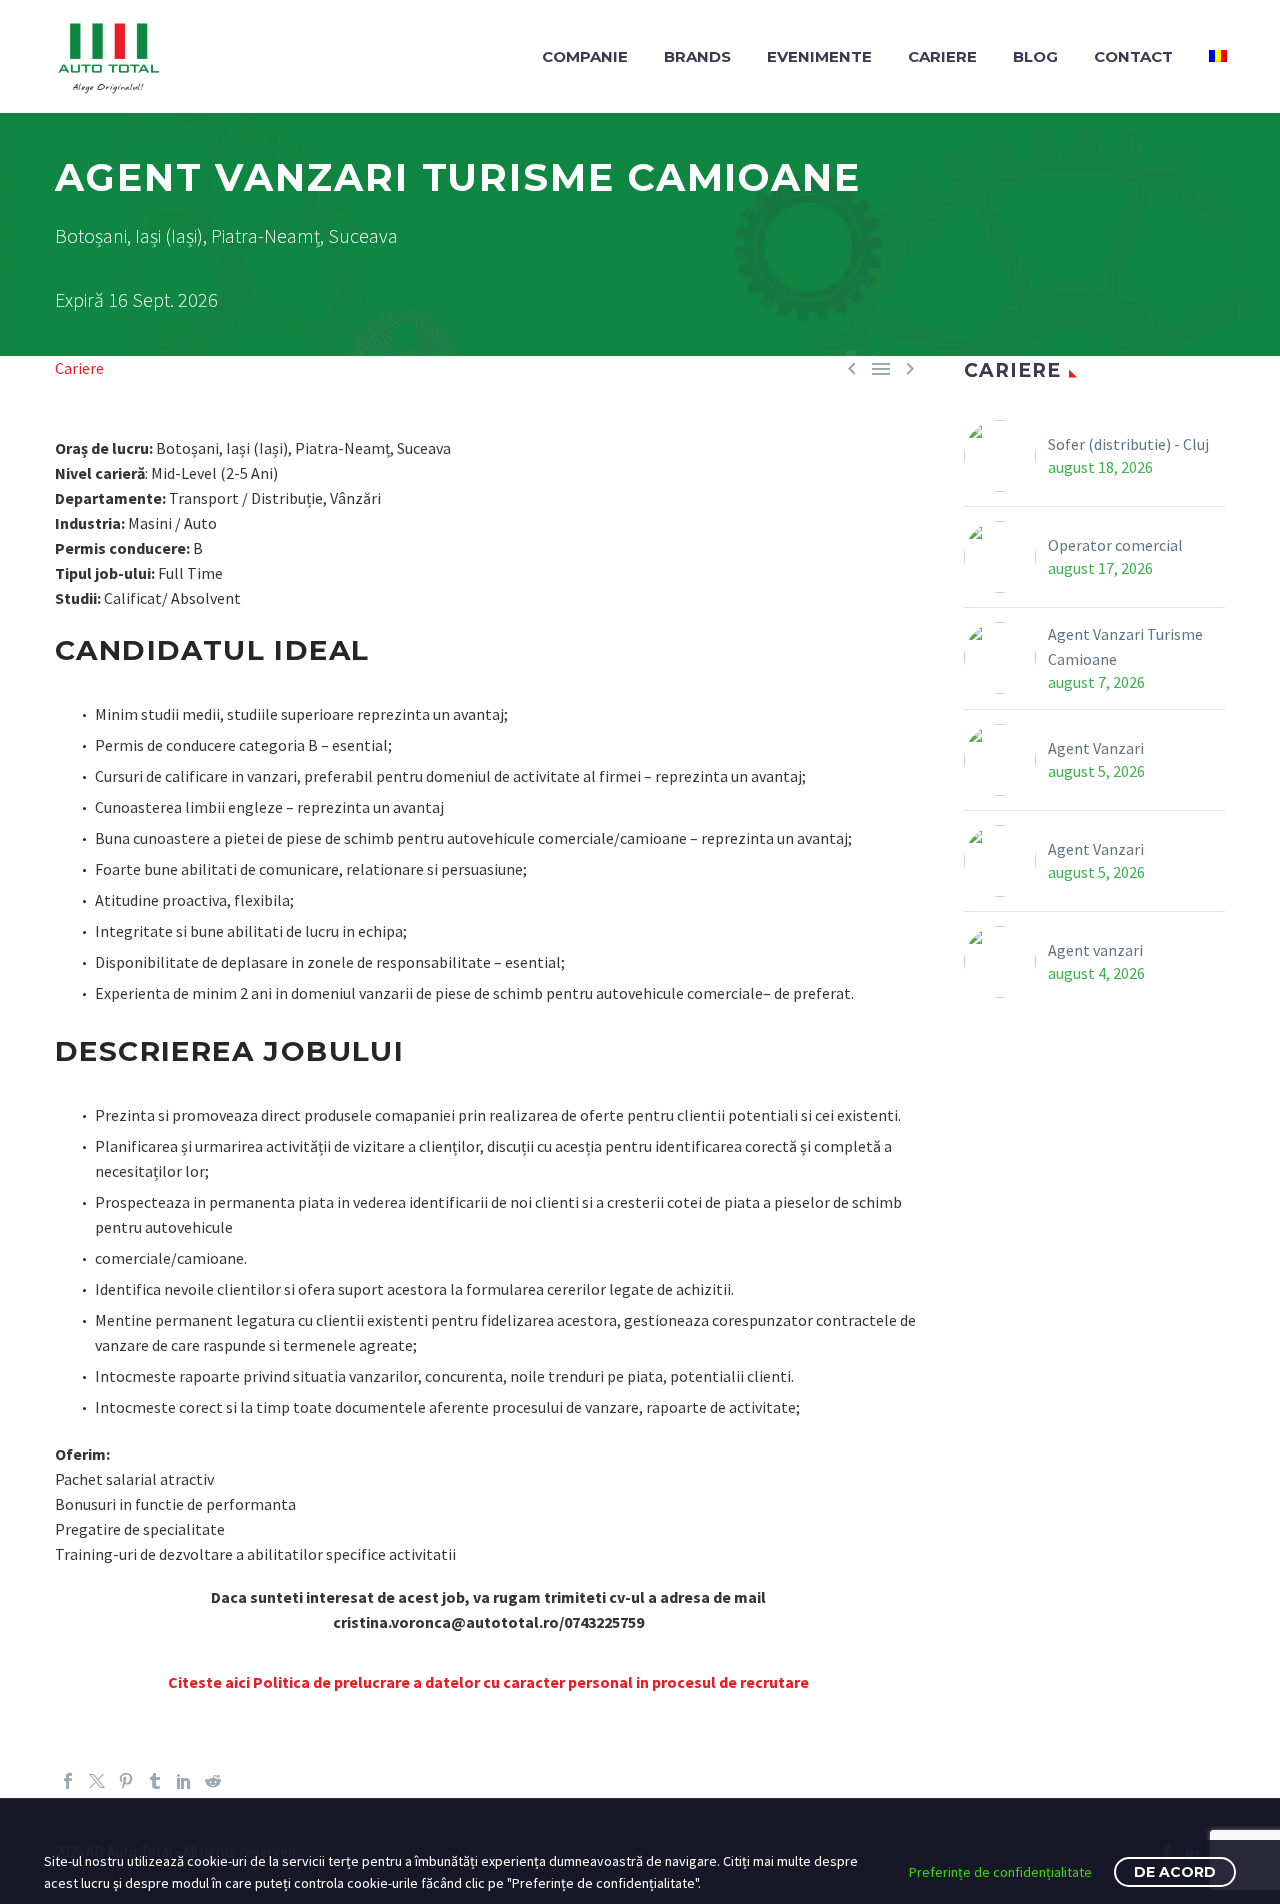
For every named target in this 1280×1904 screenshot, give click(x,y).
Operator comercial (1115, 545)
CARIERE (942, 56)
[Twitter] (97, 1781)
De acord (1175, 1872)
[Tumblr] (155, 1781)
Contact (1133, 56)
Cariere (79, 368)
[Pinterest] (126, 1781)
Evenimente (819, 56)
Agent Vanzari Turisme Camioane (1125, 646)
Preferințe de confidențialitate (1000, 1872)
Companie (585, 56)
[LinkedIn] (184, 1781)
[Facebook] (68, 1781)
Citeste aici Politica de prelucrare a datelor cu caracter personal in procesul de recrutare (488, 1682)
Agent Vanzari (1096, 748)
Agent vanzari (1095, 950)
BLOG (1035, 56)
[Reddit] (213, 1781)
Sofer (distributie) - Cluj (1128, 444)
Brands (697, 56)
